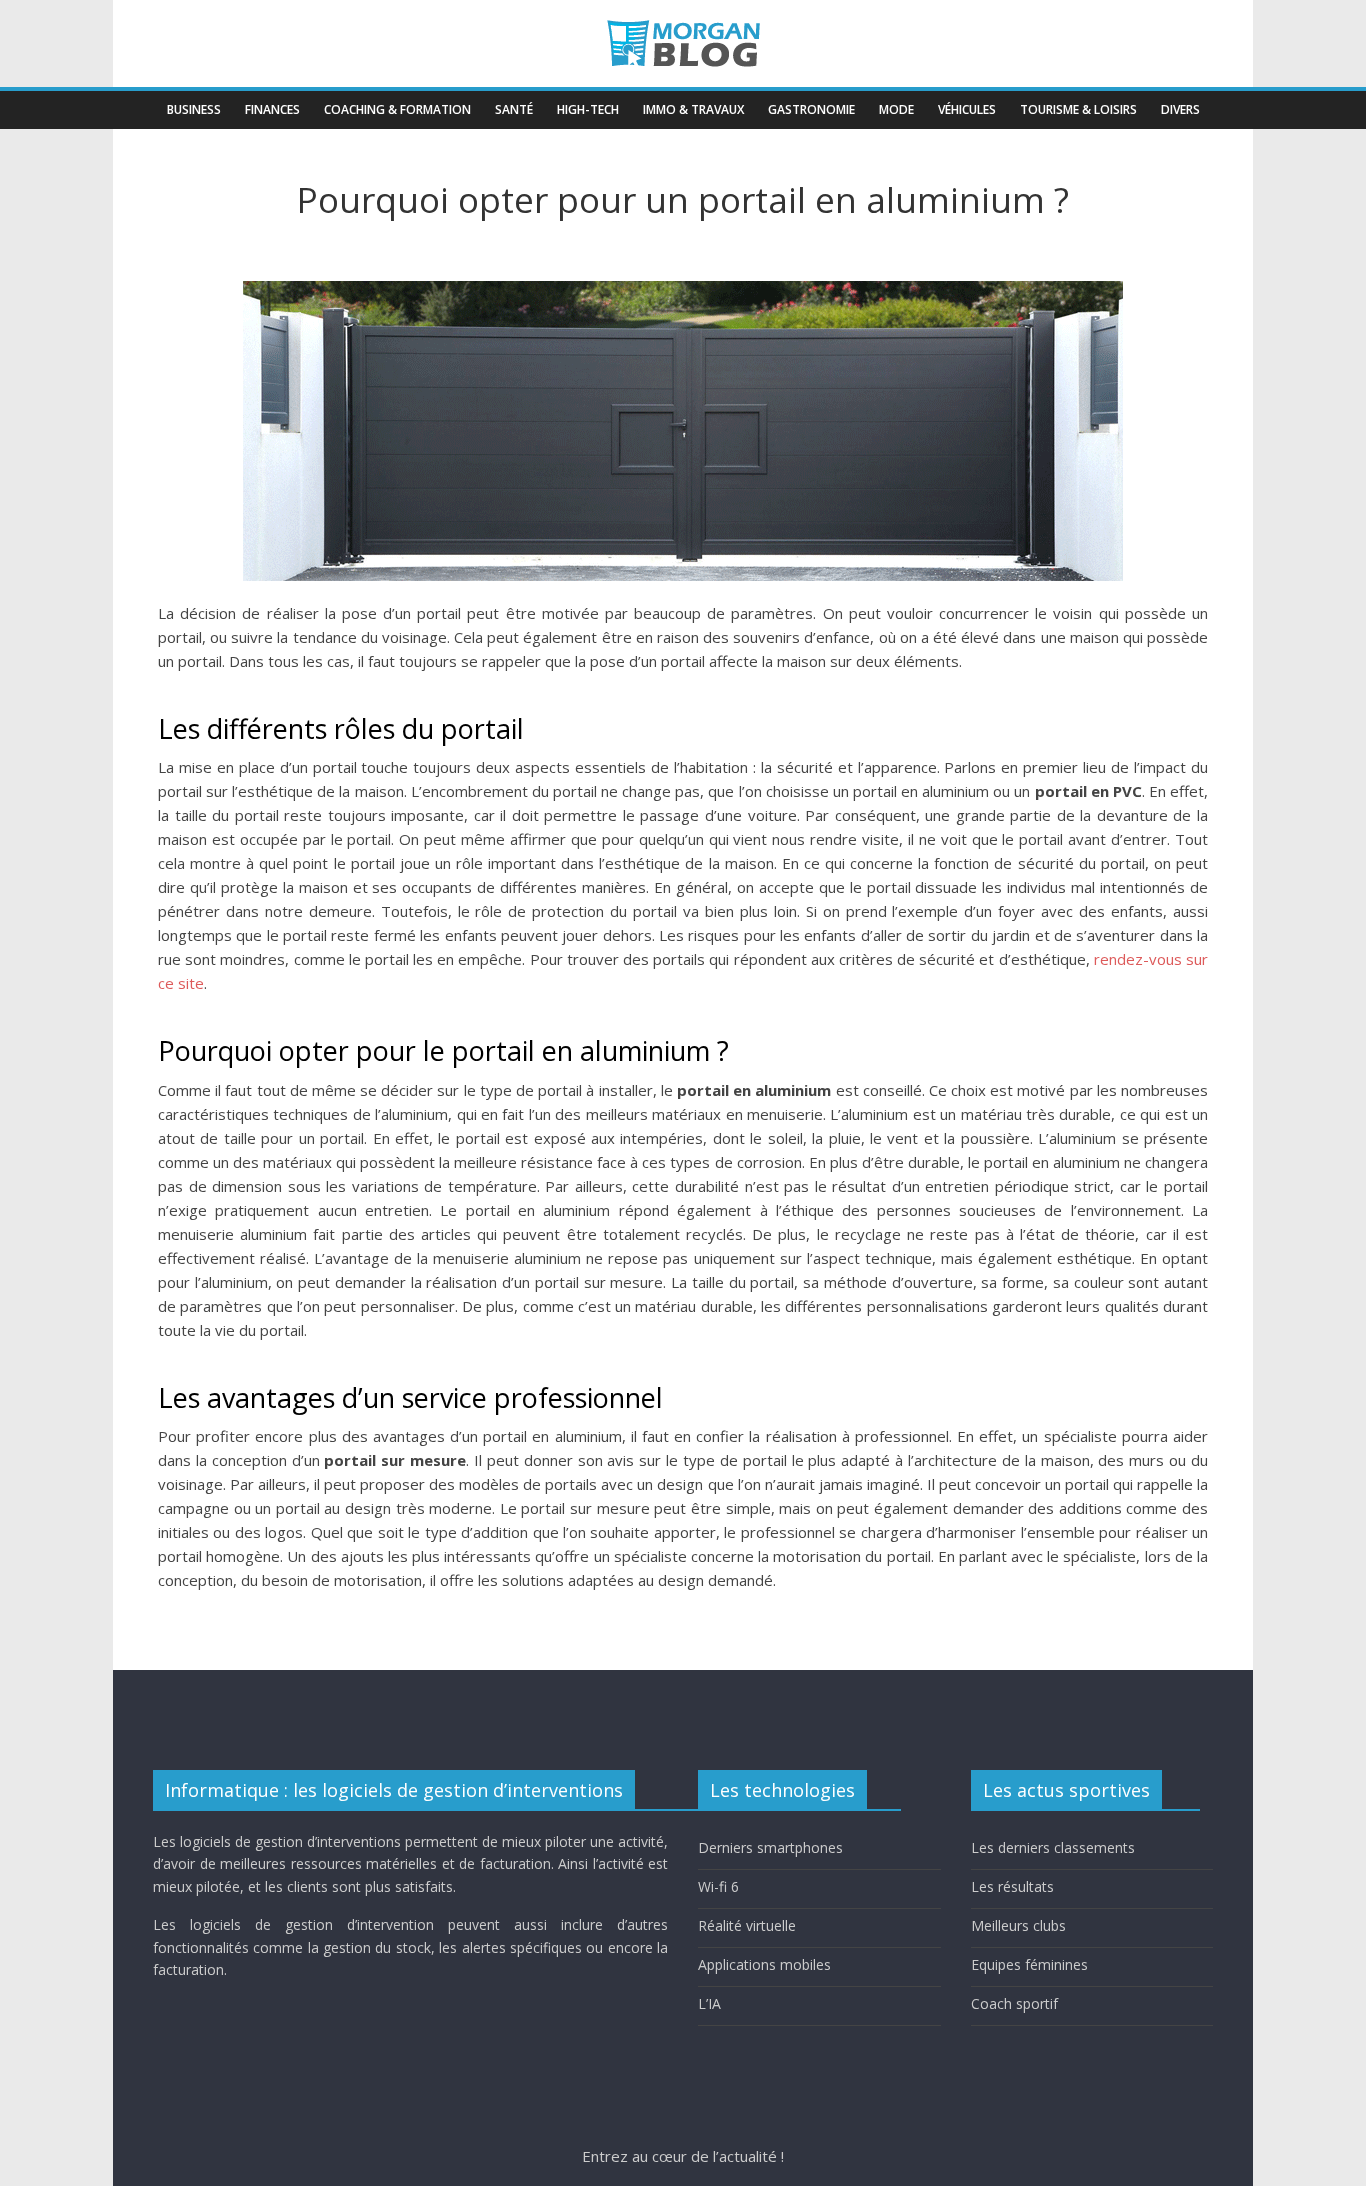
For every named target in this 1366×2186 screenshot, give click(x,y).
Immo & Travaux (693, 109)
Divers (1180, 109)
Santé (514, 109)
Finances (272, 109)
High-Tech (588, 109)
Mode (896, 109)
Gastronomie (811, 109)
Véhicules (967, 109)
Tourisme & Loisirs (1078, 109)
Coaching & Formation (397, 109)
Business (194, 109)
